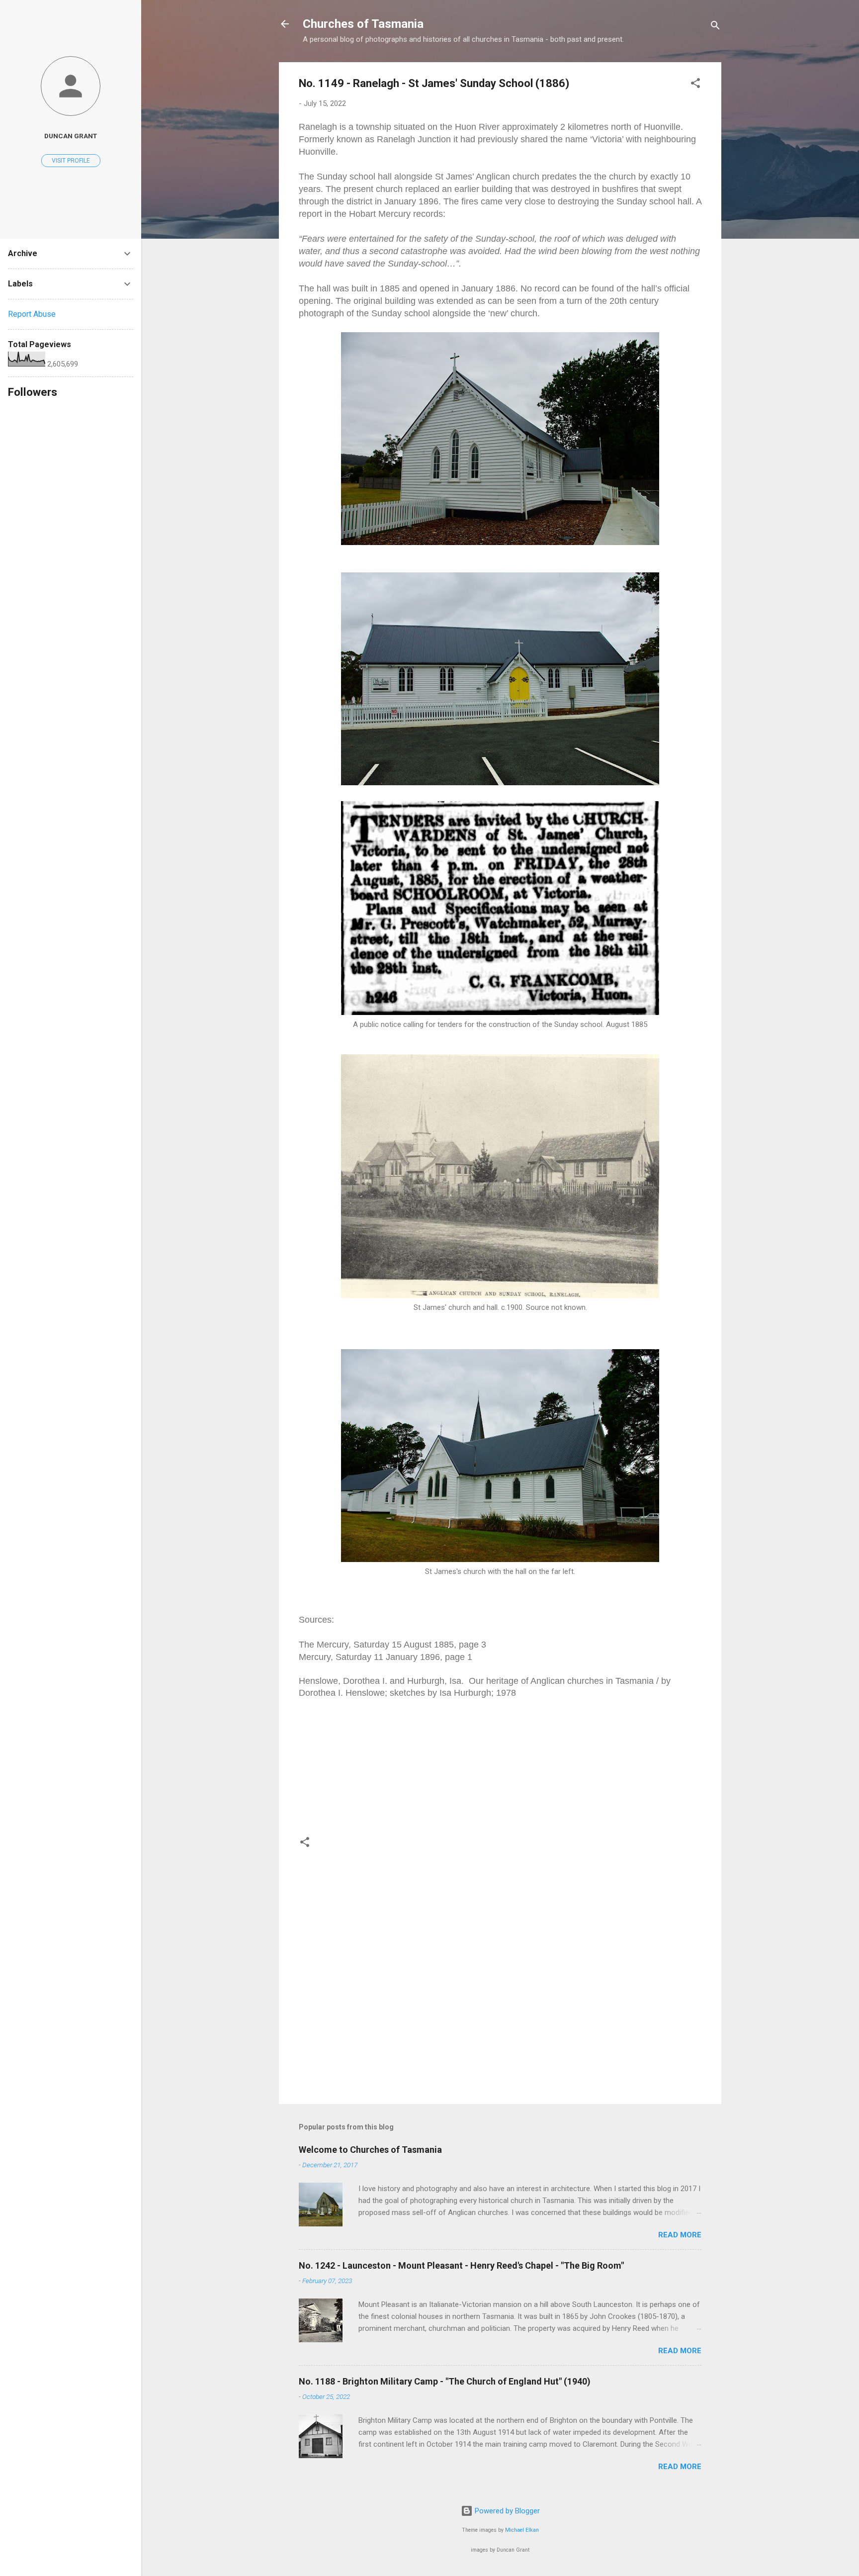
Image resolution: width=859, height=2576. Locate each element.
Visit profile (71, 161)
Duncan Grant (71, 136)
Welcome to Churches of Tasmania (370, 2150)
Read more (680, 2235)
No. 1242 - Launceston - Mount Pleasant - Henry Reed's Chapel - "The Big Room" (461, 2265)
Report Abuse (32, 314)
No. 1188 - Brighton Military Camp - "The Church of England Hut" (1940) (445, 2381)
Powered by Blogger (506, 2511)
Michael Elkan (522, 2530)
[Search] (715, 27)
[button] (695, 85)
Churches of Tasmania (363, 24)
